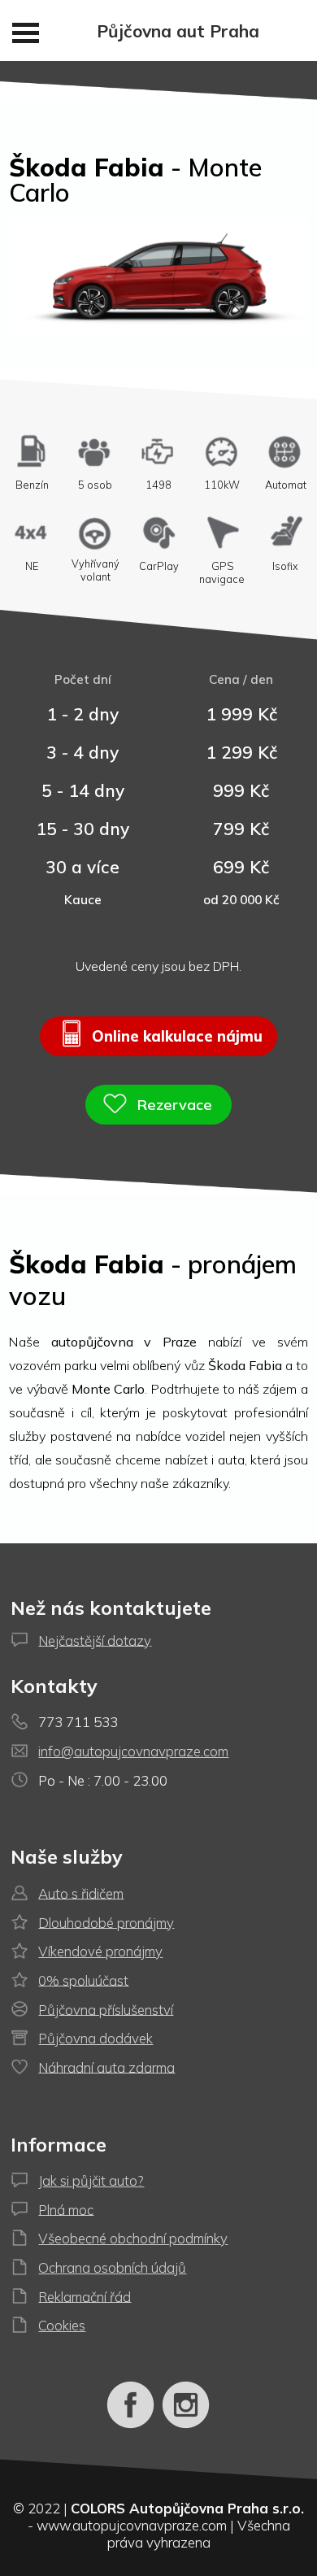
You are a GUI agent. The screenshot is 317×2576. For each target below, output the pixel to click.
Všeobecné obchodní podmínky (133, 2238)
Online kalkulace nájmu (175, 1036)
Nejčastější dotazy (95, 1640)
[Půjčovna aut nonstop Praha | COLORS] (131, 2425)
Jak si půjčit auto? (91, 2180)
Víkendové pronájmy (100, 1951)
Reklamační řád (85, 2296)
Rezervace (172, 1105)
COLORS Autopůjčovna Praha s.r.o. (187, 2508)
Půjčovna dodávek (96, 2038)
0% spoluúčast (83, 1980)
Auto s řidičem (81, 1893)
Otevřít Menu (26, 33)
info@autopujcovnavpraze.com (133, 1751)
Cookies (62, 2325)
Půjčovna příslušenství (106, 2009)
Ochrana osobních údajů (112, 2267)
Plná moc (66, 2209)
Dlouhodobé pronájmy (106, 1922)
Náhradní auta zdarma (106, 2067)
